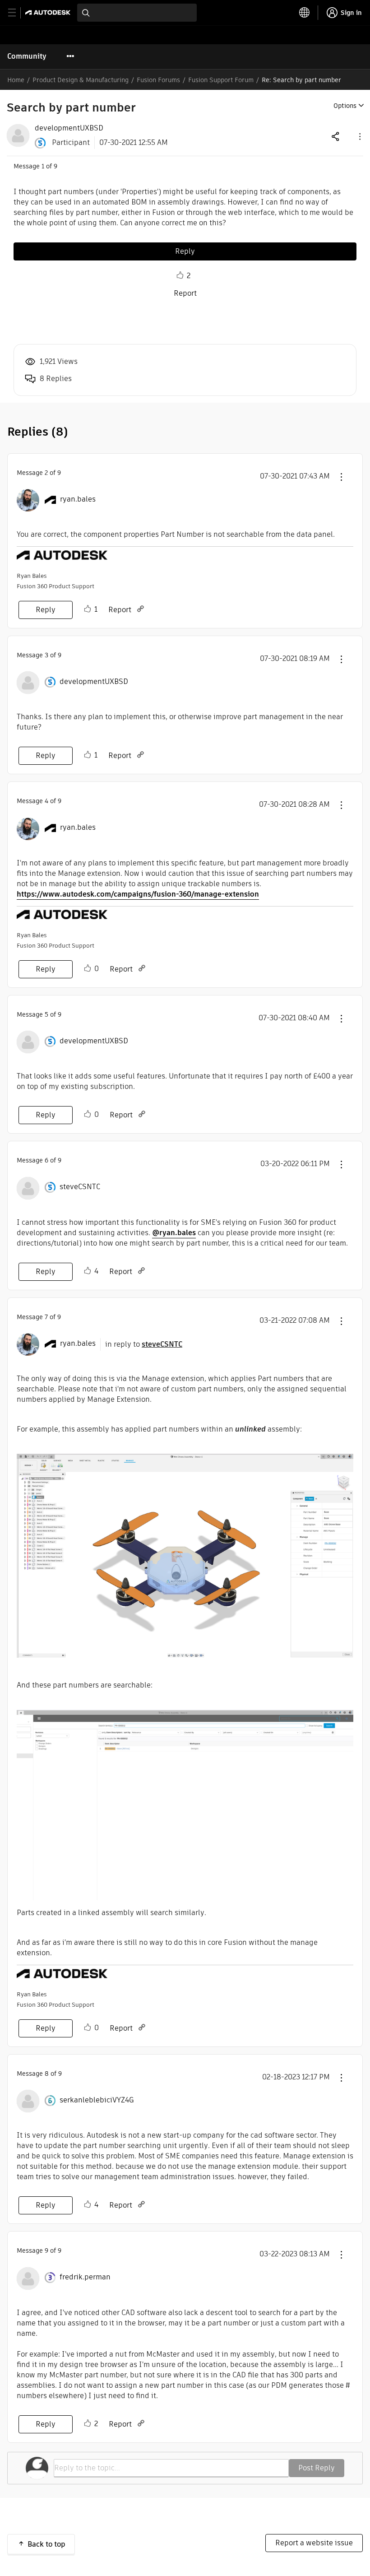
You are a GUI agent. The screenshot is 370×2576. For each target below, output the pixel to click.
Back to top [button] (46, 2544)
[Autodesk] (49, 12)
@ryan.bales (174, 1233)
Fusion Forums (158, 80)
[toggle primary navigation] (17, 13)
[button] (359, 136)
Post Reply (317, 2468)
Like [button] (180, 275)
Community (27, 56)
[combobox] (137, 13)
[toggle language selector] (305, 13)
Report (185, 293)
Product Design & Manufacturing (81, 80)
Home (16, 80)
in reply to (144, 1344)
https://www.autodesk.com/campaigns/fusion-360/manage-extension (138, 894)
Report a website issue (314, 2543)
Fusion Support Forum (221, 80)
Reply (185, 251)
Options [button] (345, 106)
